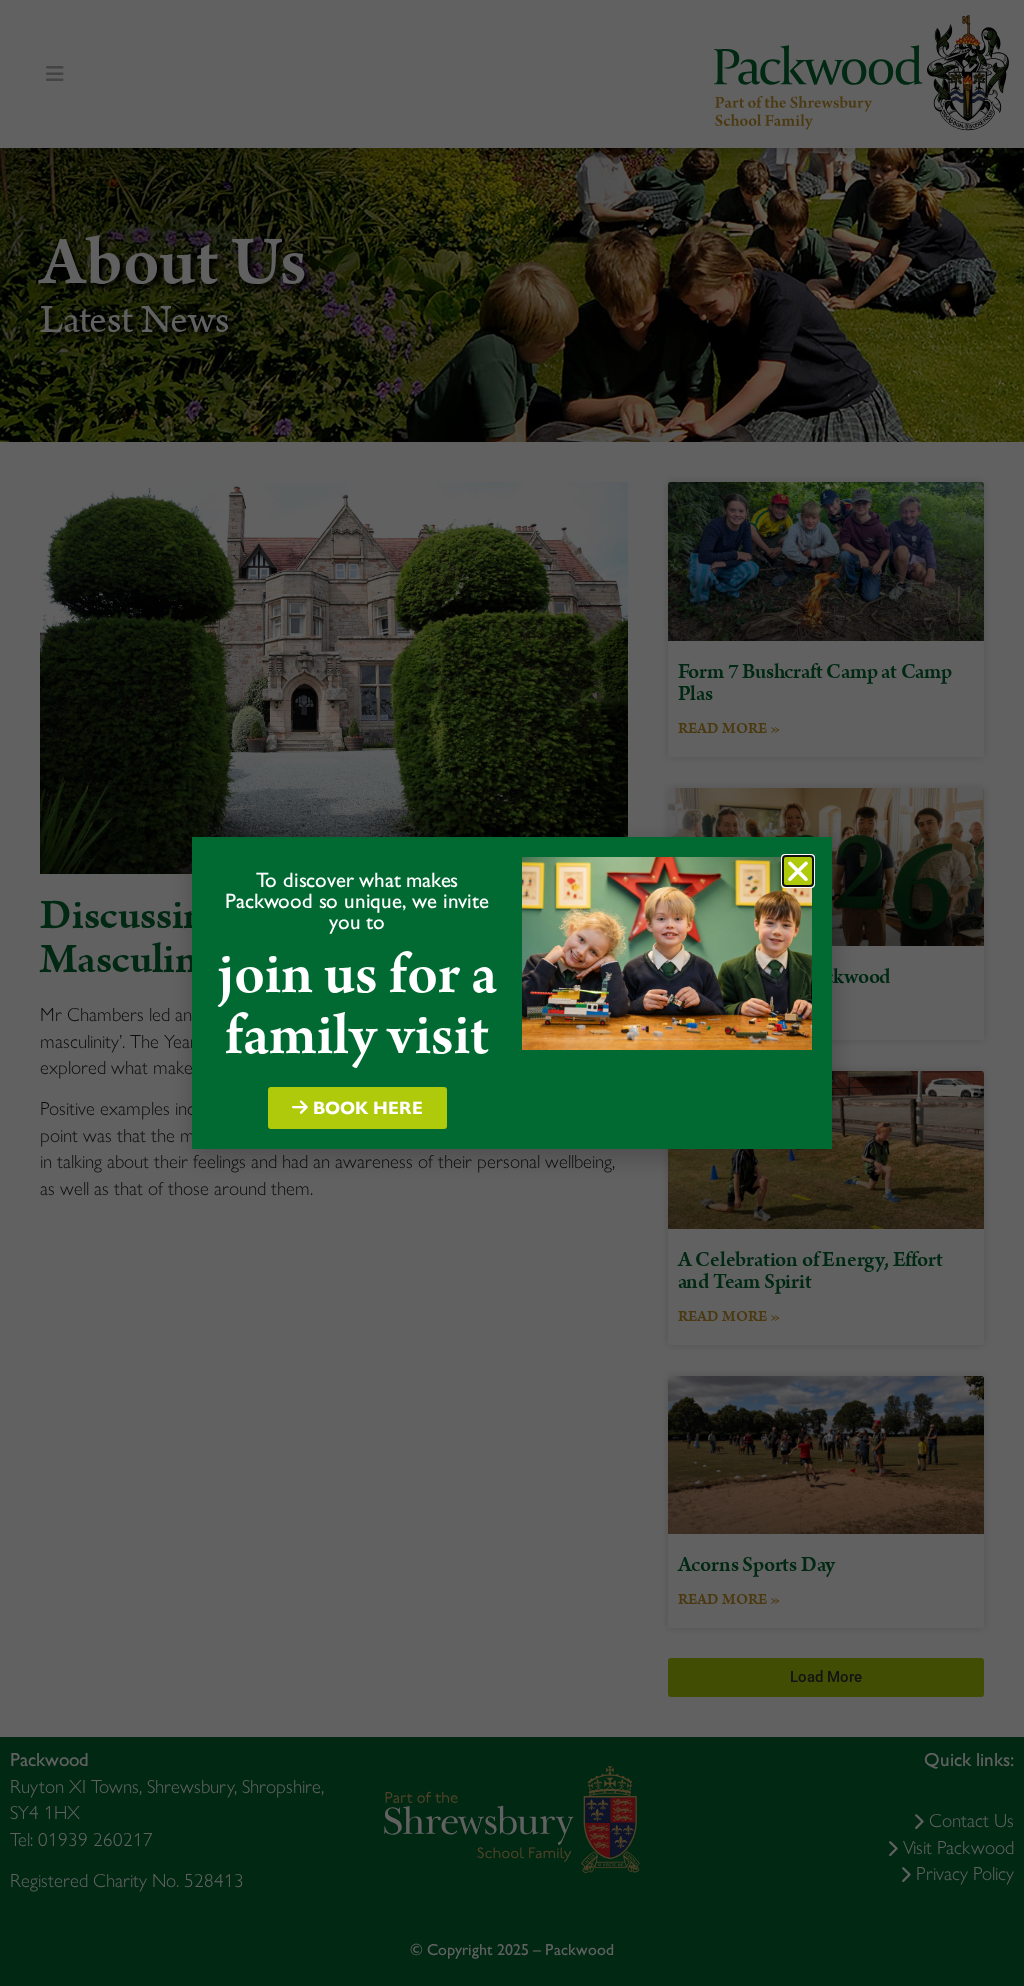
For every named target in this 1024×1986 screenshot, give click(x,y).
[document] (512, 993)
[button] (798, 871)
